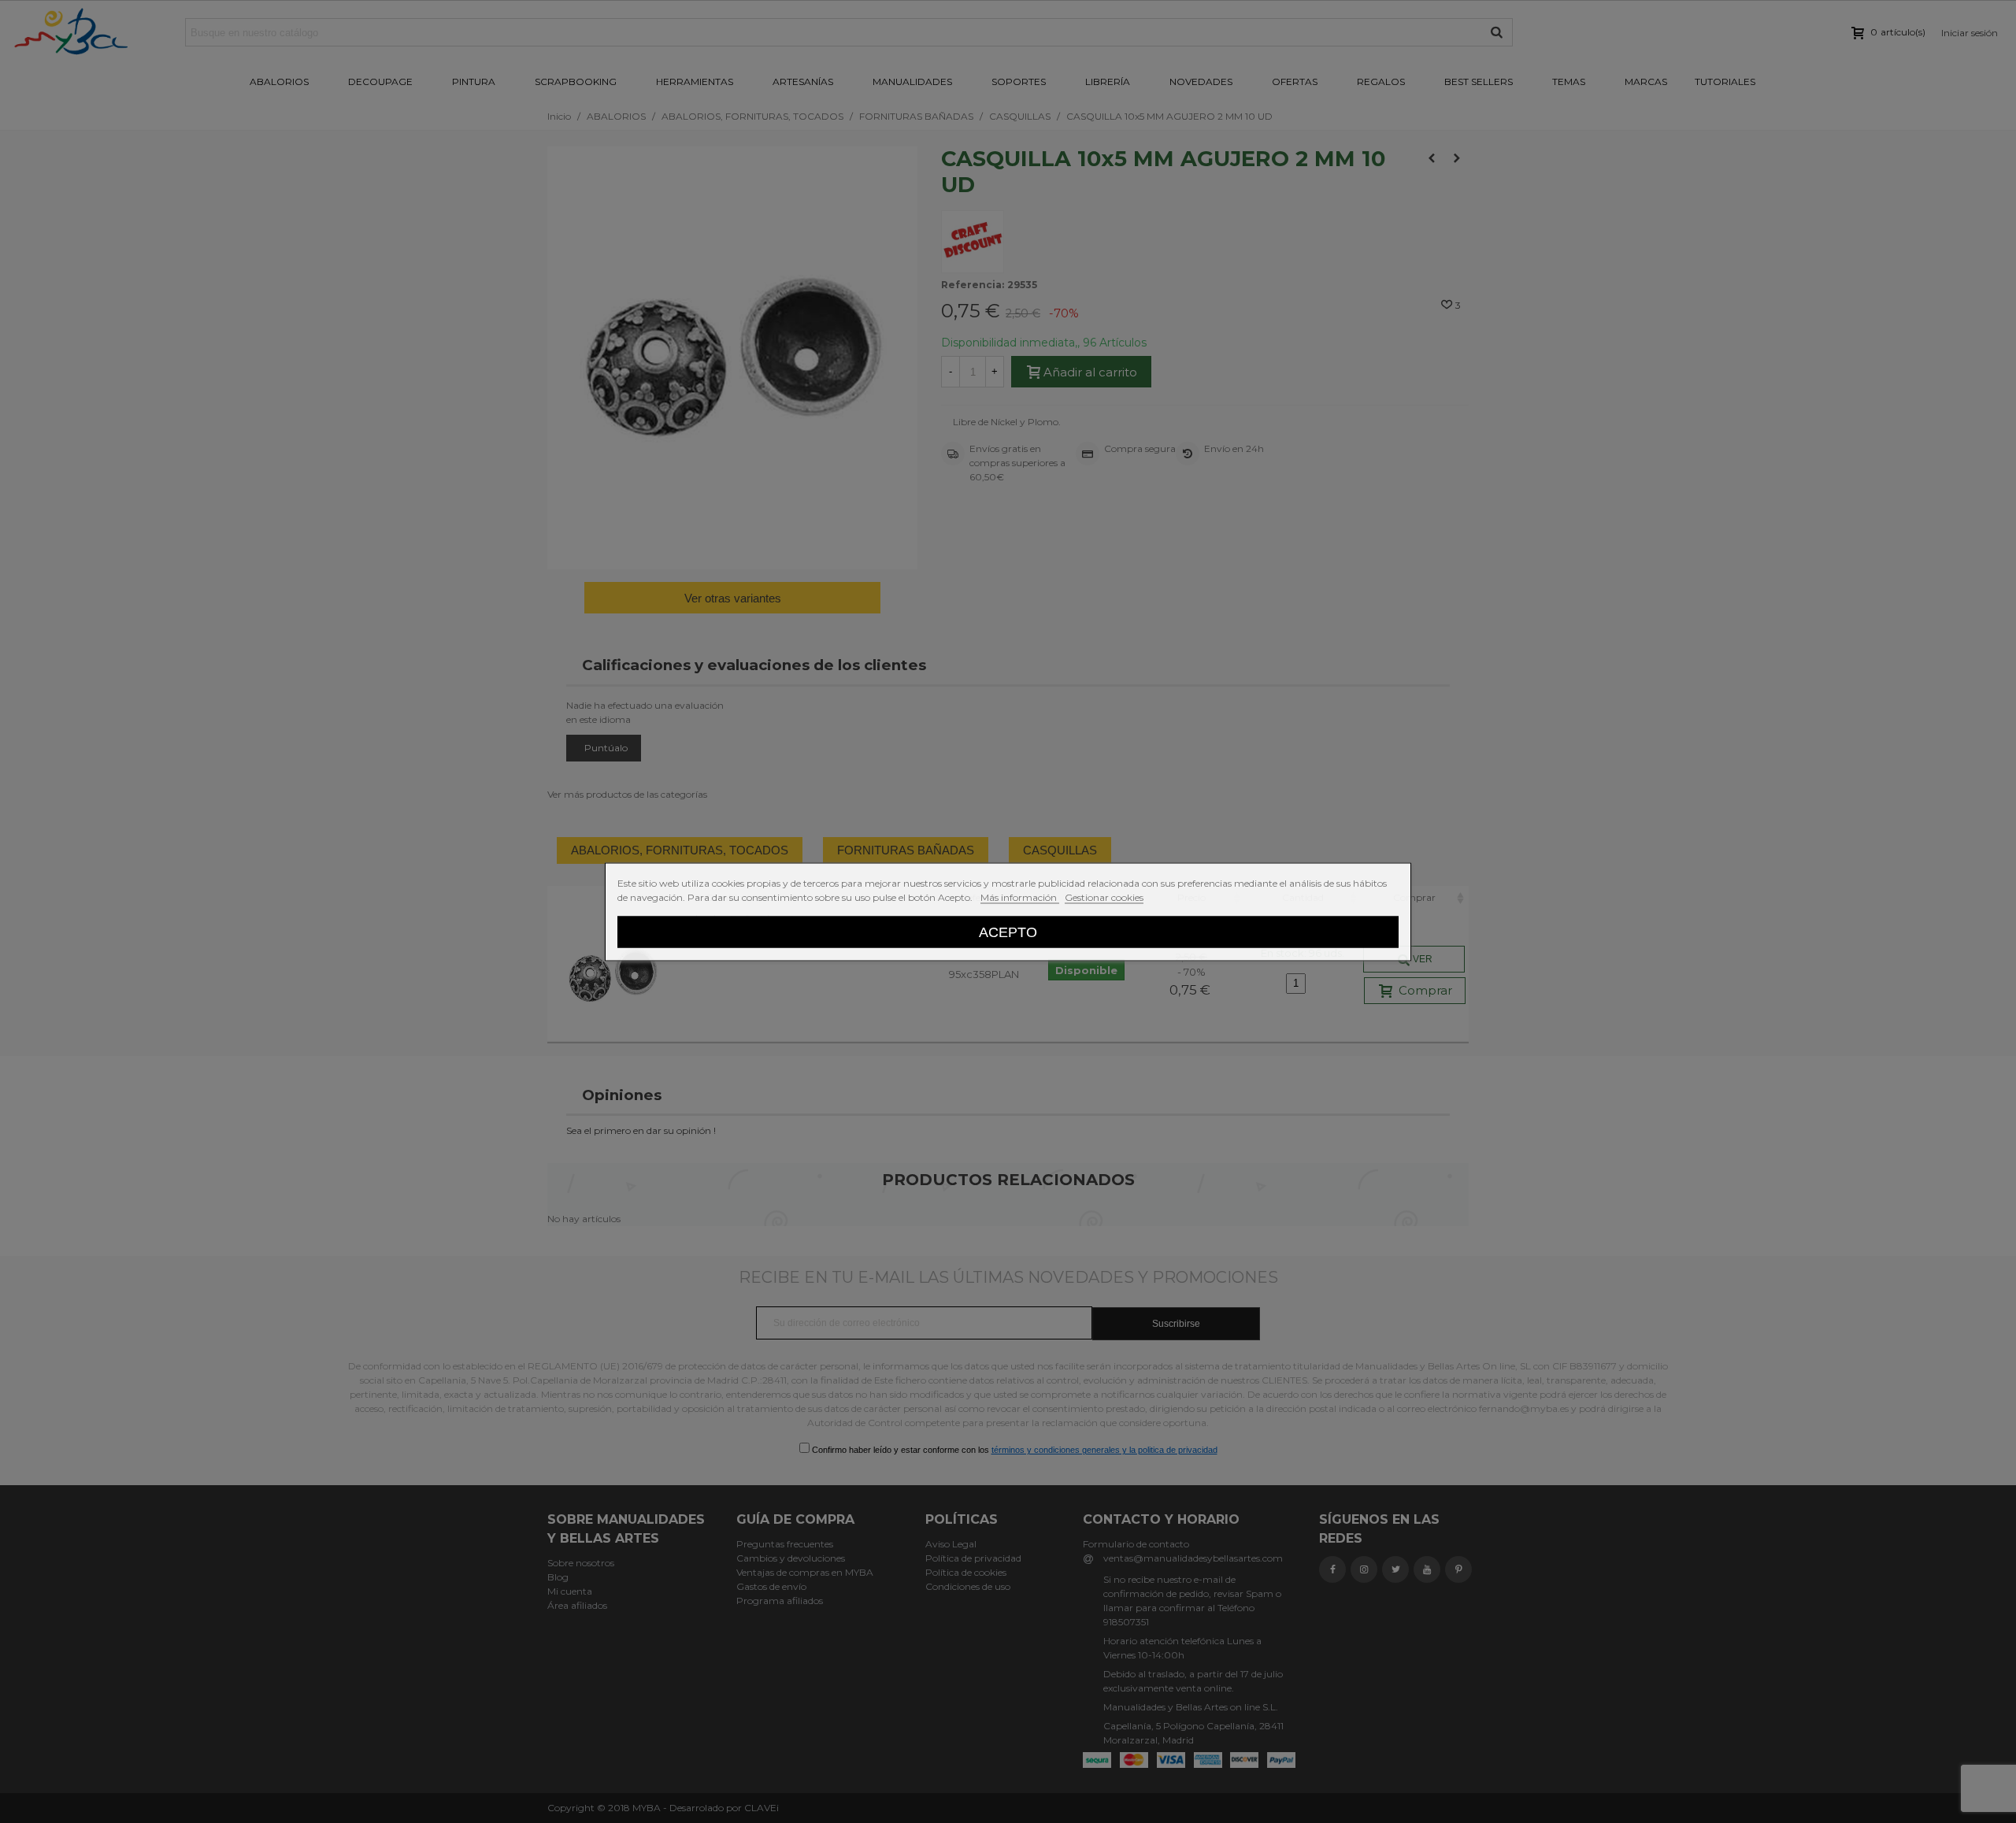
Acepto (1008, 931)
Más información (1020, 897)
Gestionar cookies (1104, 897)
